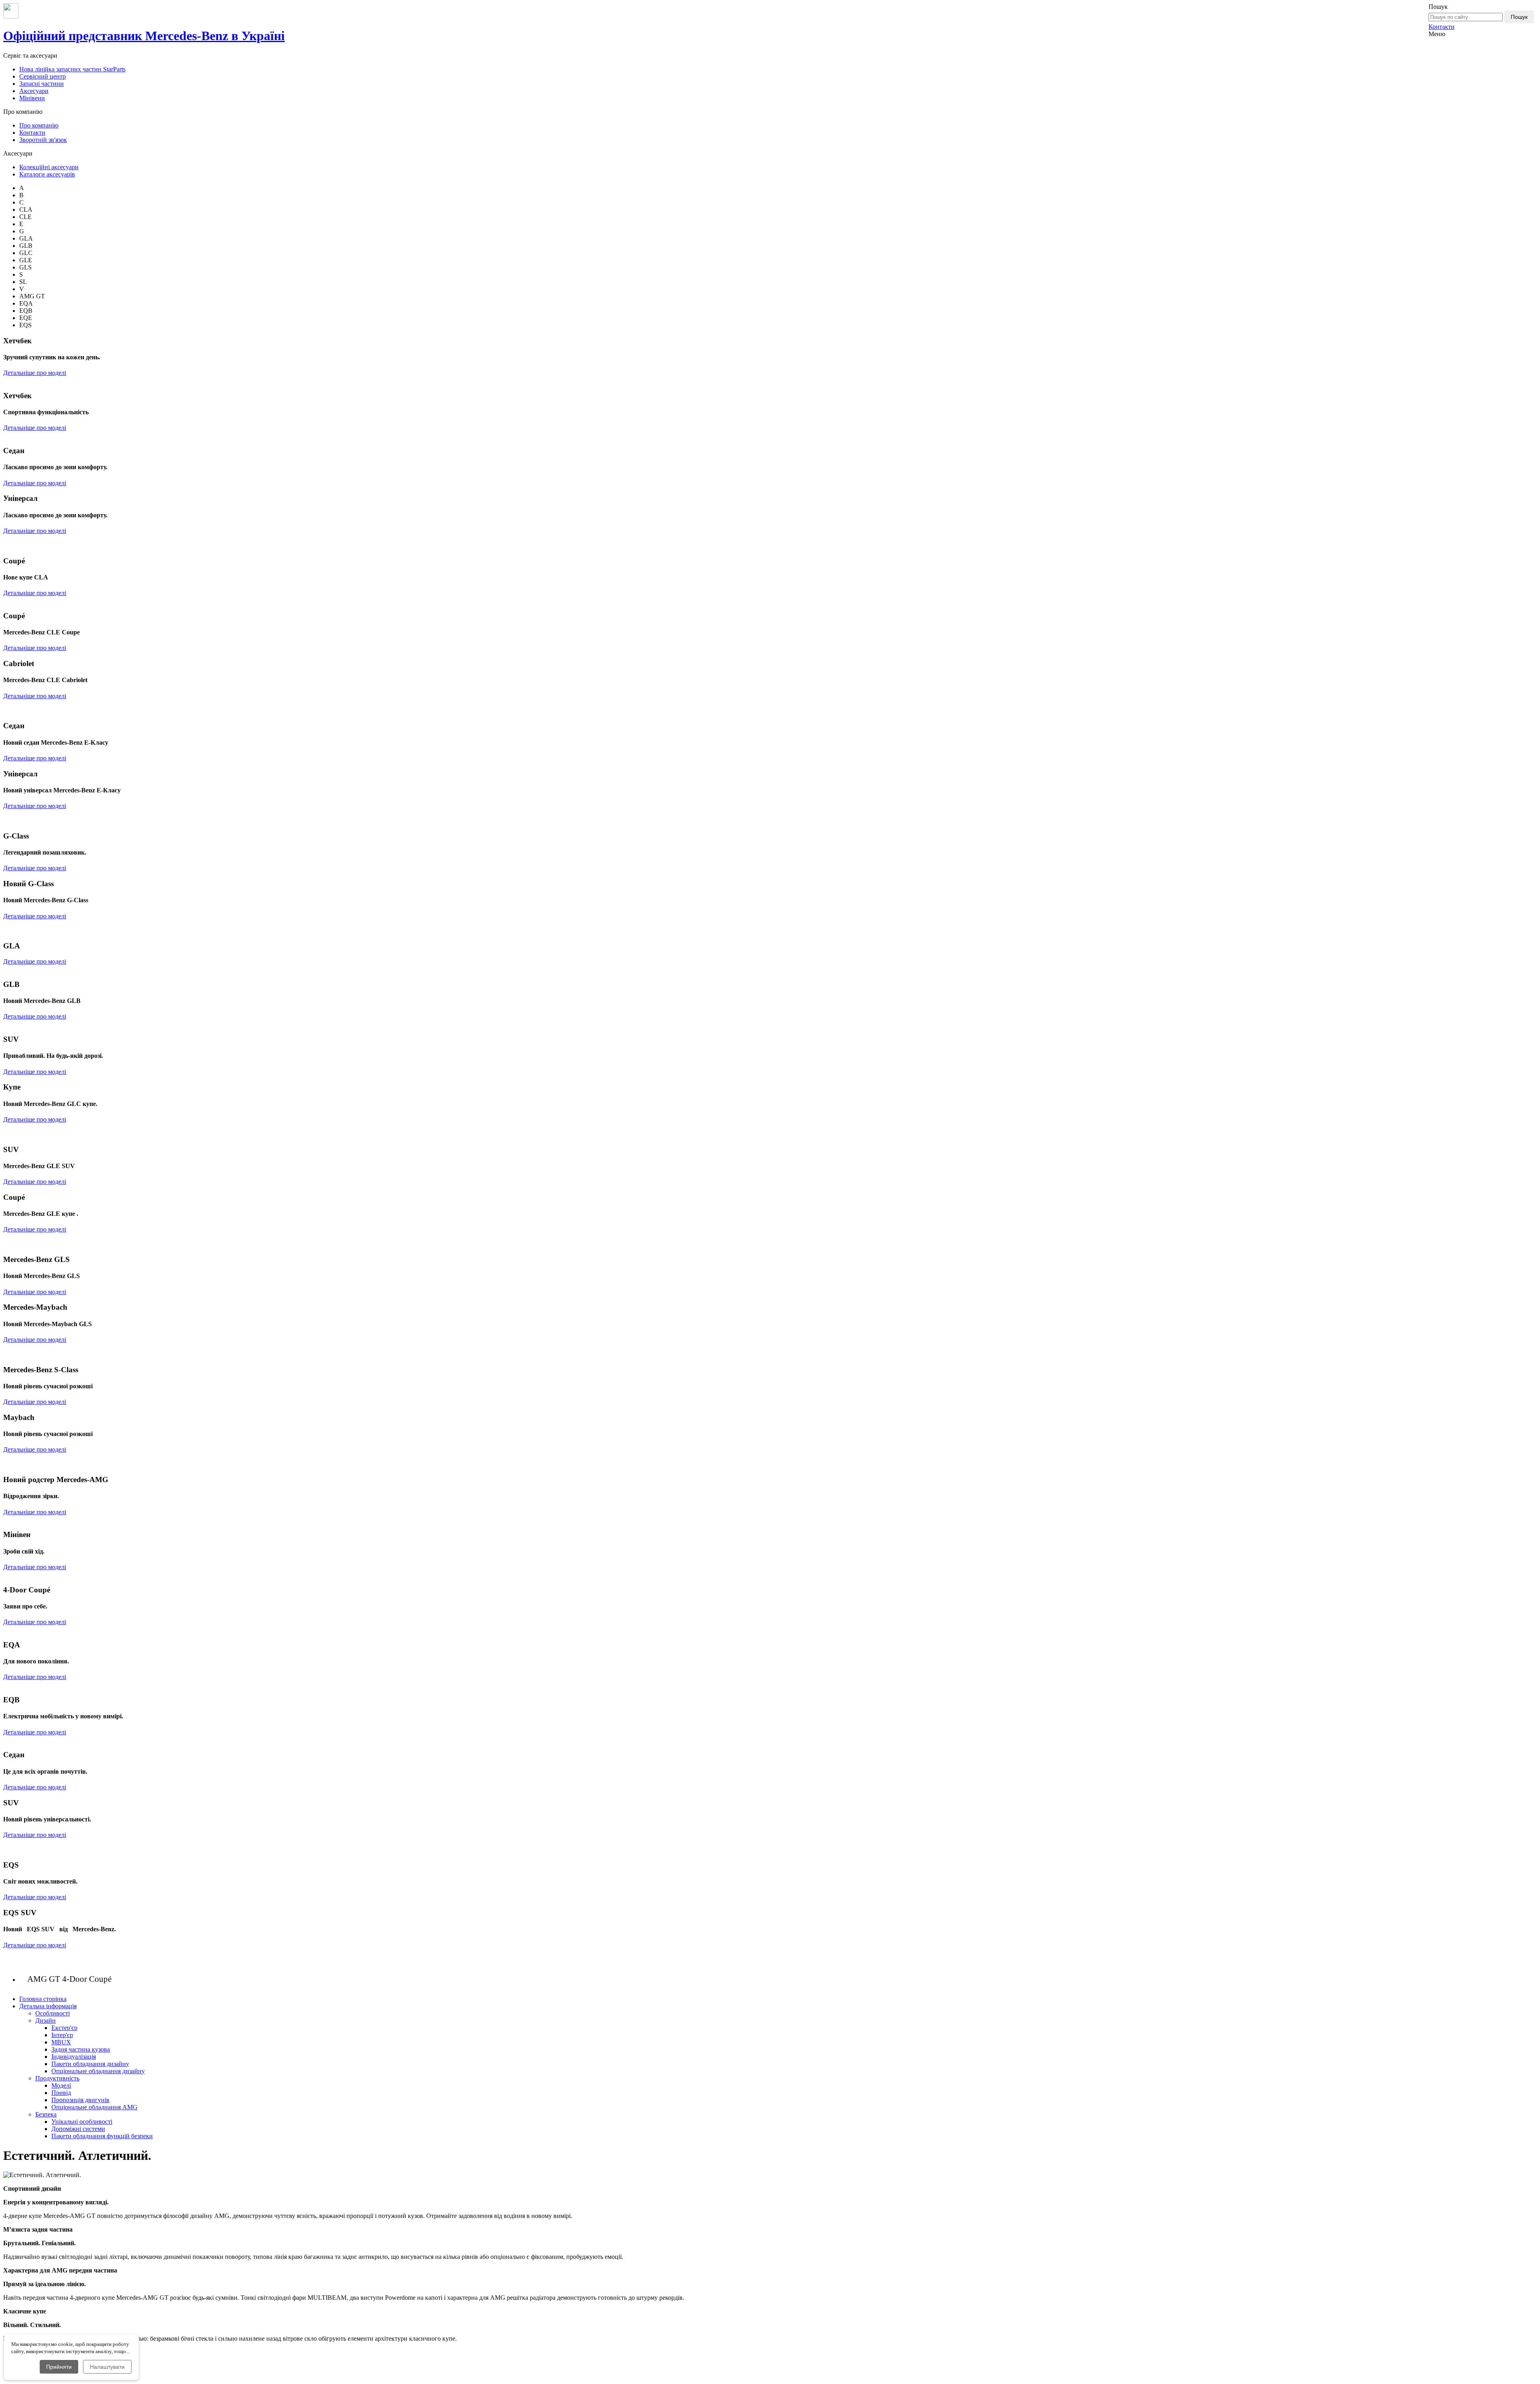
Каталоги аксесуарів (47, 174)
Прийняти (59, 2367)
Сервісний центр (43, 76)
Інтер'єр (62, 2035)
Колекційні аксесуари (49, 167)
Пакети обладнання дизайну (90, 2064)
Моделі (61, 2085)
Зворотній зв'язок (43, 140)
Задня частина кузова (81, 2049)
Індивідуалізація (74, 2057)
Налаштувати (107, 2367)
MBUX (61, 2042)
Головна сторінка (43, 1999)
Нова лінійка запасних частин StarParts (72, 69)
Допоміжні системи (78, 2129)
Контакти (1442, 27)
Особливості (53, 2013)
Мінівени (32, 98)
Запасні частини (42, 84)
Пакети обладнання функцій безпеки (102, 2136)
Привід (61, 2093)
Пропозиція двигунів (80, 2100)
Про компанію (39, 125)
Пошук (1519, 17)
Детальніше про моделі (35, 373)
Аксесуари (34, 91)
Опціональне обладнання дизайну (98, 2071)
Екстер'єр (64, 2028)
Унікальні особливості (82, 2122)
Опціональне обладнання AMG (94, 2107)
